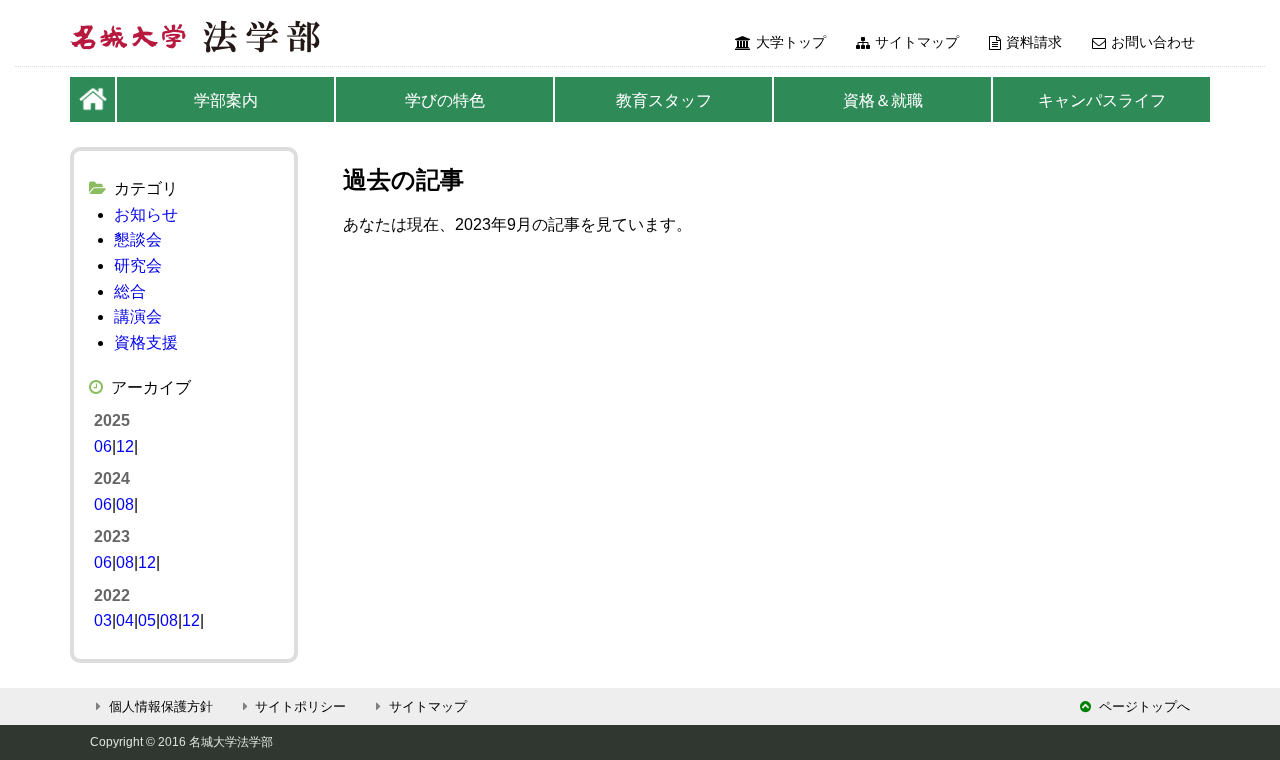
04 (125, 620)
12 (125, 446)
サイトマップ (917, 42)
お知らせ (146, 214)
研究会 (138, 265)
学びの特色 (445, 100)
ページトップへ (1144, 706)
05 (147, 620)
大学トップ (791, 42)
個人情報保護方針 (161, 706)
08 (125, 504)
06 (103, 446)
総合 (130, 291)
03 (103, 620)
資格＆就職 (883, 100)
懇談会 (138, 239)
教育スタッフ (664, 100)
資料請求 (1034, 42)
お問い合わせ (1153, 42)
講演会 (138, 316)
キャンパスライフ (1102, 100)
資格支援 (146, 342)
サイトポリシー (300, 706)
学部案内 (226, 100)
